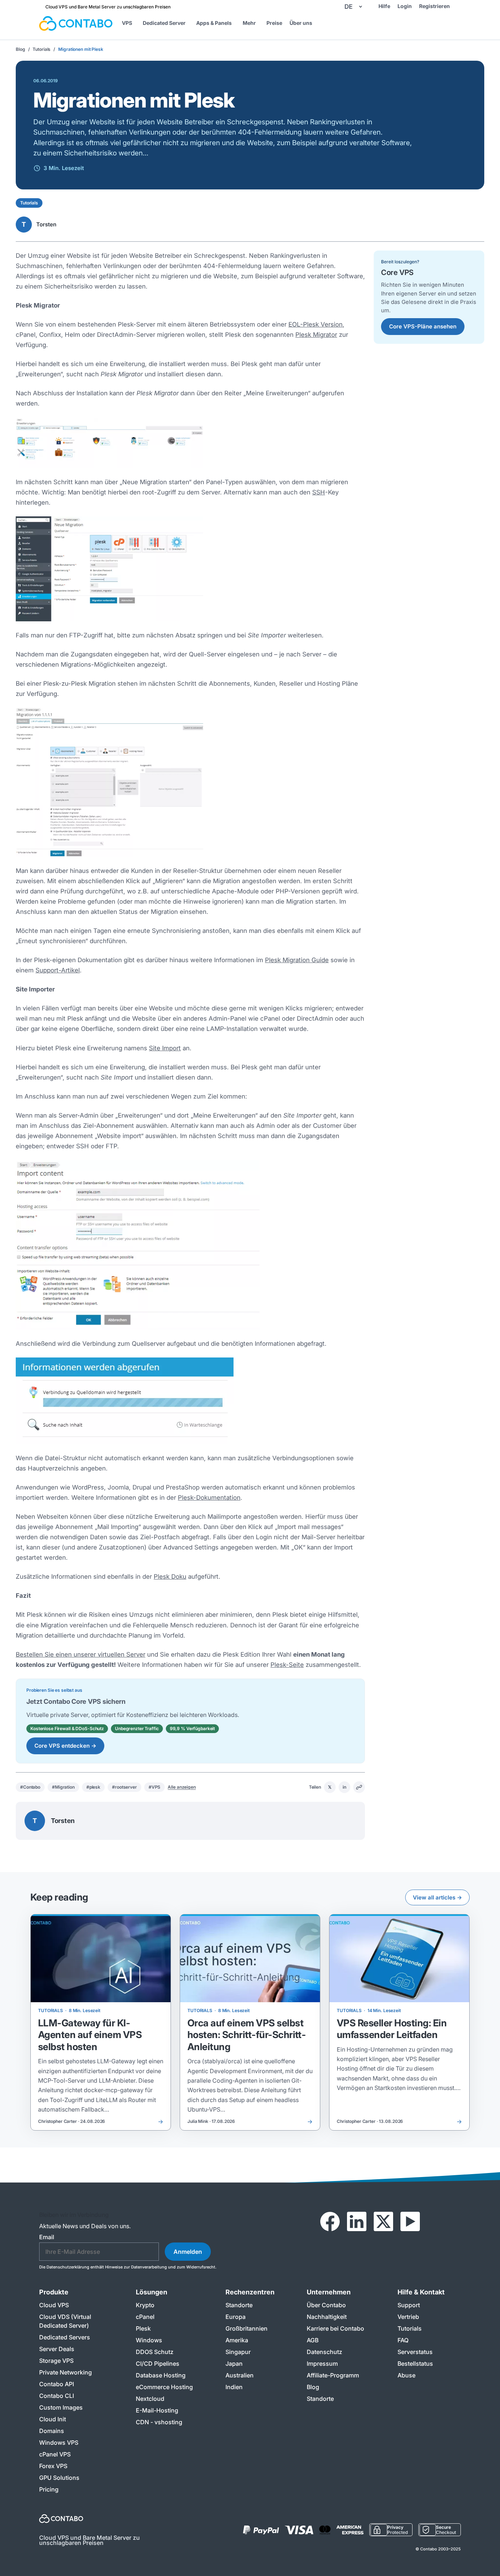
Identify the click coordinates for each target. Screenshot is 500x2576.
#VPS (155, 1787)
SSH (319, 492)
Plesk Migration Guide (297, 960)
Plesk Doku (170, 1577)
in (344, 1787)
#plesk (93, 1787)
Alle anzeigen (182, 1787)
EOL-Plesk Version (316, 324)
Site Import (165, 1048)
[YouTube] (410, 2222)
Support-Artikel (58, 970)
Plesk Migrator (316, 335)
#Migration (63, 1787)
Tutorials (42, 49)
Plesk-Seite (287, 1665)
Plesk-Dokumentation (209, 1498)
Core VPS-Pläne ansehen (423, 326)
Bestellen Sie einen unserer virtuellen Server (81, 1654)
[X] (383, 2222)
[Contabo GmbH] (76, 23)
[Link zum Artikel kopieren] (359, 1787)
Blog (20, 49)
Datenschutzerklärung (68, 2267)
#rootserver (124, 1787)
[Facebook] (330, 2222)
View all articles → (437, 1897)
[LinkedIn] (357, 2222)
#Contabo (30, 1787)
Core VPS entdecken (65, 1746)
